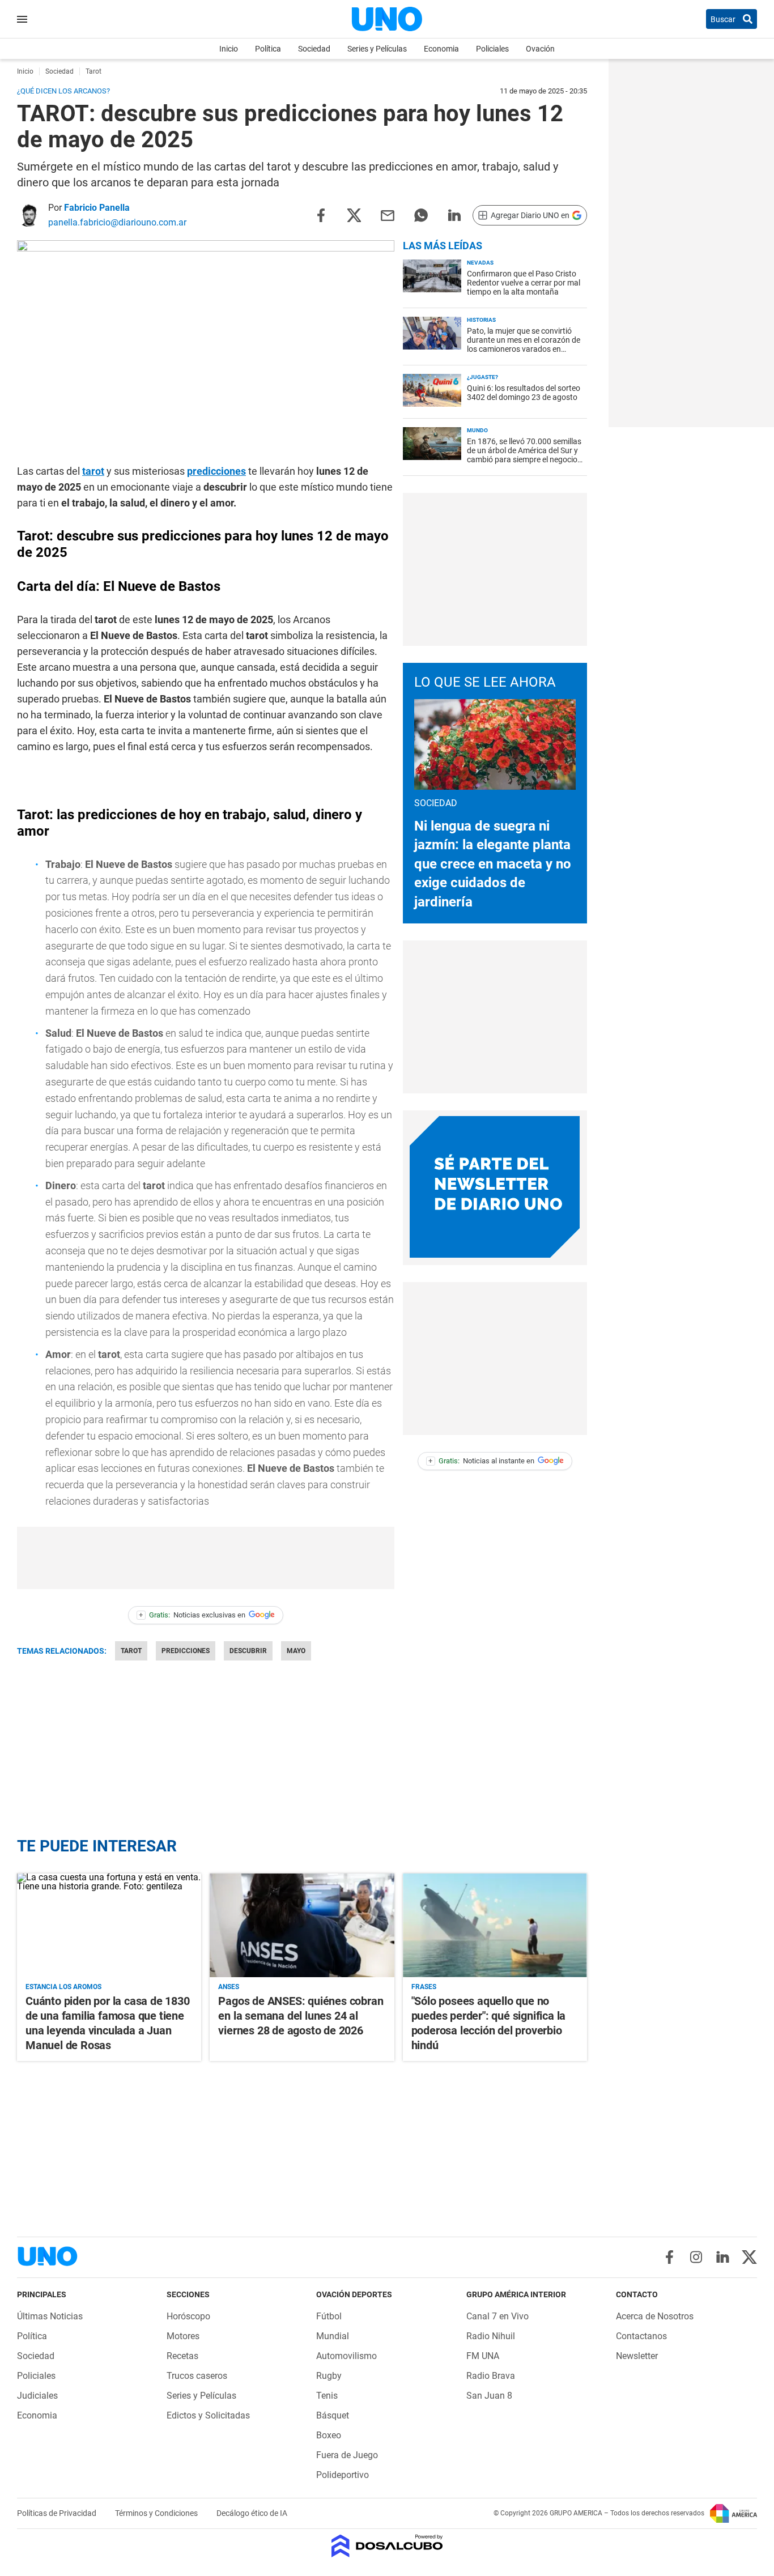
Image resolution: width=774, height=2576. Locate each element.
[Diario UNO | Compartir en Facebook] (321, 214)
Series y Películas (377, 49)
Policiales (492, 49)
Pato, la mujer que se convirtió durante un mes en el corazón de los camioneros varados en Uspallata (524, 344)
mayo (296, 1651)
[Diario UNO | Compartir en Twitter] (354, 214)
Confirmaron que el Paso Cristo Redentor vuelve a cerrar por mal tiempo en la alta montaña (524, 283)
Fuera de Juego (347, 2455)
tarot (93, 471)
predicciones (216, 471)
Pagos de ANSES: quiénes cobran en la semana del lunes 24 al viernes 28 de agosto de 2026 (301, 2016)
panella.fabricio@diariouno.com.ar (117, 222)
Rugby (329, 2376)
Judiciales (37, 2396)
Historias (481, 320)
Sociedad (314, 49)
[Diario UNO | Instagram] (696, 2257)
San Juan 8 (489, 2396)
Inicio (229, 49)
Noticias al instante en (481, 1461)
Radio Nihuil (491, 2336)
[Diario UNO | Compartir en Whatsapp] (421, 214)
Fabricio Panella (97, 208)
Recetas (182, 2356)
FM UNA (483, 2356)
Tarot (131, 1651)
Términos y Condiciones (157, 2513)
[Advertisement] (495, 569)
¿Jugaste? (482, 377)
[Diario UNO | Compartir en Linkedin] (454, 214)
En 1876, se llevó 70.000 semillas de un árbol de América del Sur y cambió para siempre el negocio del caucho (524, 455)
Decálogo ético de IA (252, 2513)
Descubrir (248, 1651)
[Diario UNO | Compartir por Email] (388, 214)
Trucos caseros (197, 2376)
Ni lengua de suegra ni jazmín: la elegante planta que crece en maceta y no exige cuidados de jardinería (493, 864)
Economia (441, 49)
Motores (183, 2336)
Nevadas (480, 263)
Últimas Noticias (50, 2316)
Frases (424, 1987)
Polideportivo (343, 2475)
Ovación (540, 49)
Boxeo (329, 2435)
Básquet (333, 2415)
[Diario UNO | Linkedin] (723, 2257)
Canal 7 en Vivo (497, 2316)
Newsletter (637, 2356)
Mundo (477, 430)
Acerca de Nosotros (655, 2316)
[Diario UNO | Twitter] (749, 2257)
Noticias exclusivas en (192, 1615)
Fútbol (329, 2316)
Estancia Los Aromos (63, 1987)
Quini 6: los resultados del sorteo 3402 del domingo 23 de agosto (524, 393)
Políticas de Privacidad (58, 2513)
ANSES (229, 1987)
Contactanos (641, 2336)
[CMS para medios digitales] (387, 2547)
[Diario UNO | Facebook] (669, 2257)
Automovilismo (346, 2356)
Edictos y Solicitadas (208, 2415)
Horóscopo (188, 2316)
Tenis (327, 2396)
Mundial (333, 2336)
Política (268, 49)
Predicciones (186, 1651)
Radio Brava (491, 2376)
